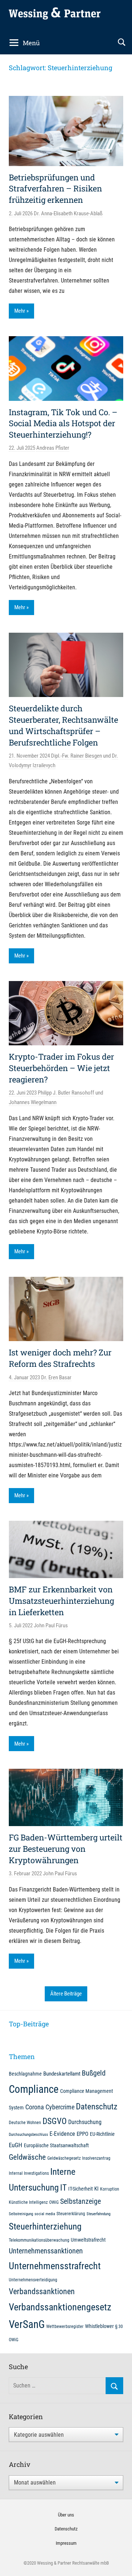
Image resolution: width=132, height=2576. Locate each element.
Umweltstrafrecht (88, 2240)
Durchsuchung (85, 2122)
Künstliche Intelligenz (28, 2202)
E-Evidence (62, 2134)
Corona (35, 2107)
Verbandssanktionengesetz (60, 2307)
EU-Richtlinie (102, 2134)
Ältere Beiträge (66, 1994)
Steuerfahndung (98, 2214)
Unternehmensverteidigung (33, 2280)
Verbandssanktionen (42, 2291)
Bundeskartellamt (62, 2074)
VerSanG (27, 2324)
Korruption (110, 2189)
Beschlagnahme (25, 2074)
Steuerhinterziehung (45, 2226)
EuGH (16, 2145)
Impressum (66, 2543)
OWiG (54, 2202)
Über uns (66, 2515)
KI (96, 2189)
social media (45, 2214)
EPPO (82, 2134)
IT (63, 2188)
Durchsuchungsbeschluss (28, 2135)
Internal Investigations (29, 2173)
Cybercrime (60, 2107)
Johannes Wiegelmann (33, 1102)
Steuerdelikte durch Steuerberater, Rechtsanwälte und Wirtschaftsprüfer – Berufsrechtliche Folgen (63, 725)
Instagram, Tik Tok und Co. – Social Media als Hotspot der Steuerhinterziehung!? (63, 423)
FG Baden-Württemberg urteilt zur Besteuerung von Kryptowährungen (66, 1849)
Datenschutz (97, 2106)
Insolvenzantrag (96, 2158)
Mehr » (21, 311)
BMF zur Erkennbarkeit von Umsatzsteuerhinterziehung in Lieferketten (61, 1601)
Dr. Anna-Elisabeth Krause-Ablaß (68, 213)
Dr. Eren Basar (56, 1377)
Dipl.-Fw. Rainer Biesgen (76, 756)
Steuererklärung (71, 2214)
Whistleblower (99, 2326)
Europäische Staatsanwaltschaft (56, 2145)
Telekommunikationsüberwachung (39, 2240)
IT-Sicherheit (80, 2189)
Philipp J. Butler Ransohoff (66, 1093)
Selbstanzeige (80, 2201)
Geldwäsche (27, 2157)
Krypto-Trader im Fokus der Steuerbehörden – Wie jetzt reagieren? (61, 1068)
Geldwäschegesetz (64, 2158)
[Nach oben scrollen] (118, 2562)
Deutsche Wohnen (25, 2122)
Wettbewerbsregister (65, 2326)
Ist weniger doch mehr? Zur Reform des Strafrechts (60, 1358)
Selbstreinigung (21, 2214)
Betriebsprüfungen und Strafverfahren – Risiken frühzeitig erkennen (55, 189)
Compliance (34, 2089)
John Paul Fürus (51, 1625)
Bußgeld (94, 2073)
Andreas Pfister (53, 448)
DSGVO (55, 2121)
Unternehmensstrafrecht (55, 2266)
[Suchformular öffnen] (122, 42)
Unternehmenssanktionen (46, 2251)
